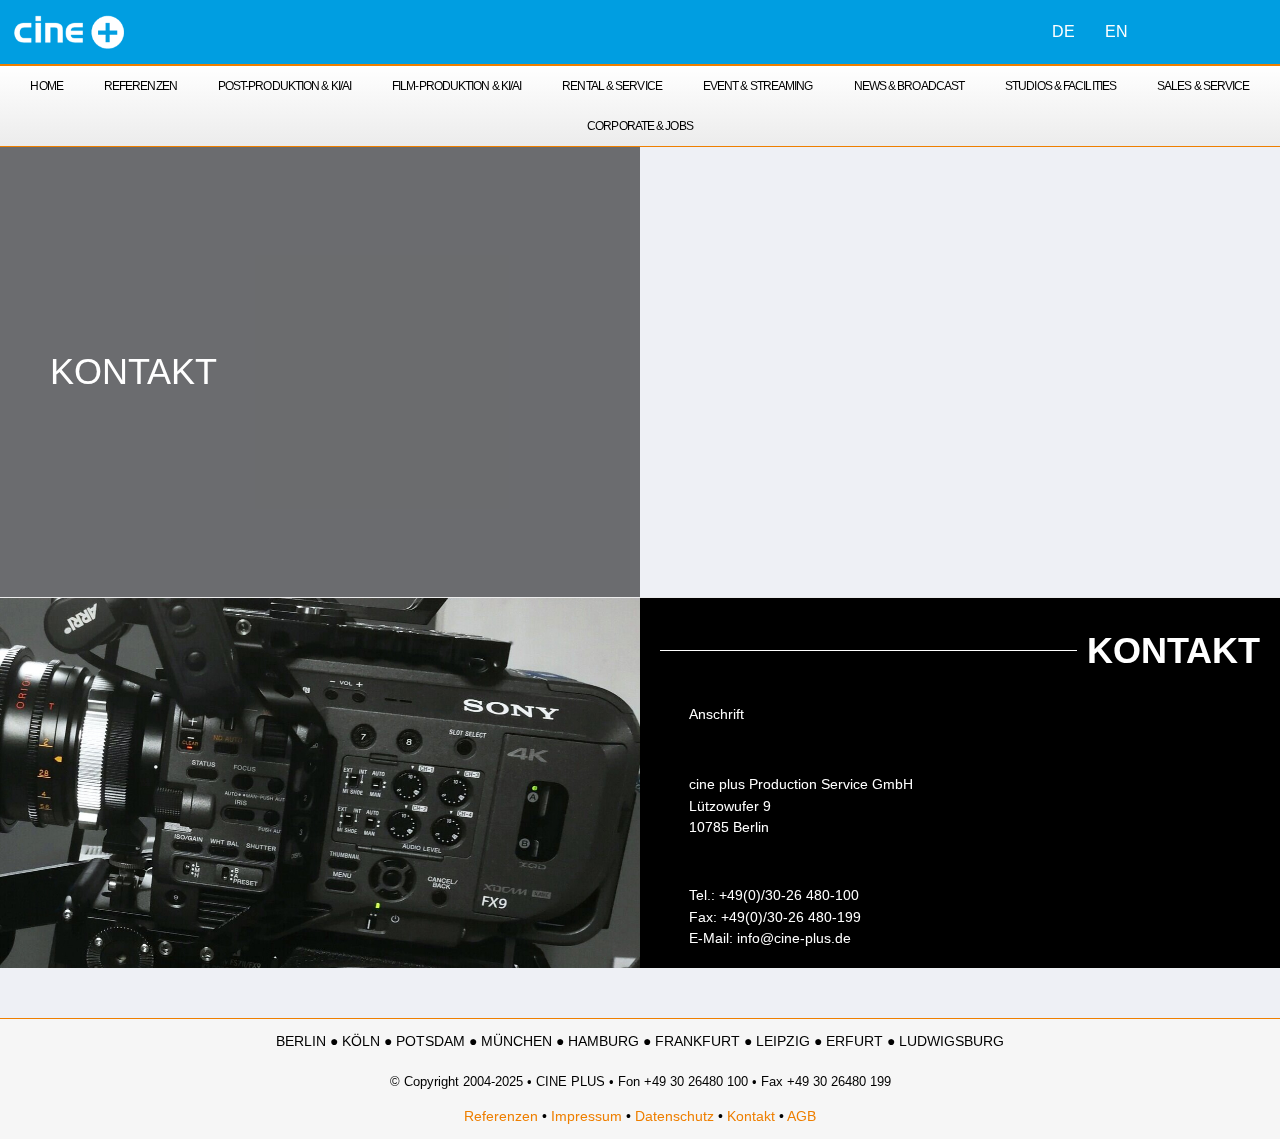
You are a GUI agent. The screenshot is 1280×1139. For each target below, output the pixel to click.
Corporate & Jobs (640, 126)
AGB (801, 1116)
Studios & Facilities (1060, 86)
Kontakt (751, 1116)
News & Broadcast (909, 86)
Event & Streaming (758, 86)
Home (46, 86)
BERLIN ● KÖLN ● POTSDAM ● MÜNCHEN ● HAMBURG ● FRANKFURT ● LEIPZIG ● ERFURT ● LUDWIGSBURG (640, 1041)
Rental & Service (612, 86)
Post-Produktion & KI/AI (284, 86)
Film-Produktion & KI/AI (456, 86)
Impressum (586, 1116)
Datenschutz (674, 1116)
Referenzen (140, 86)
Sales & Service (1203, 86)
